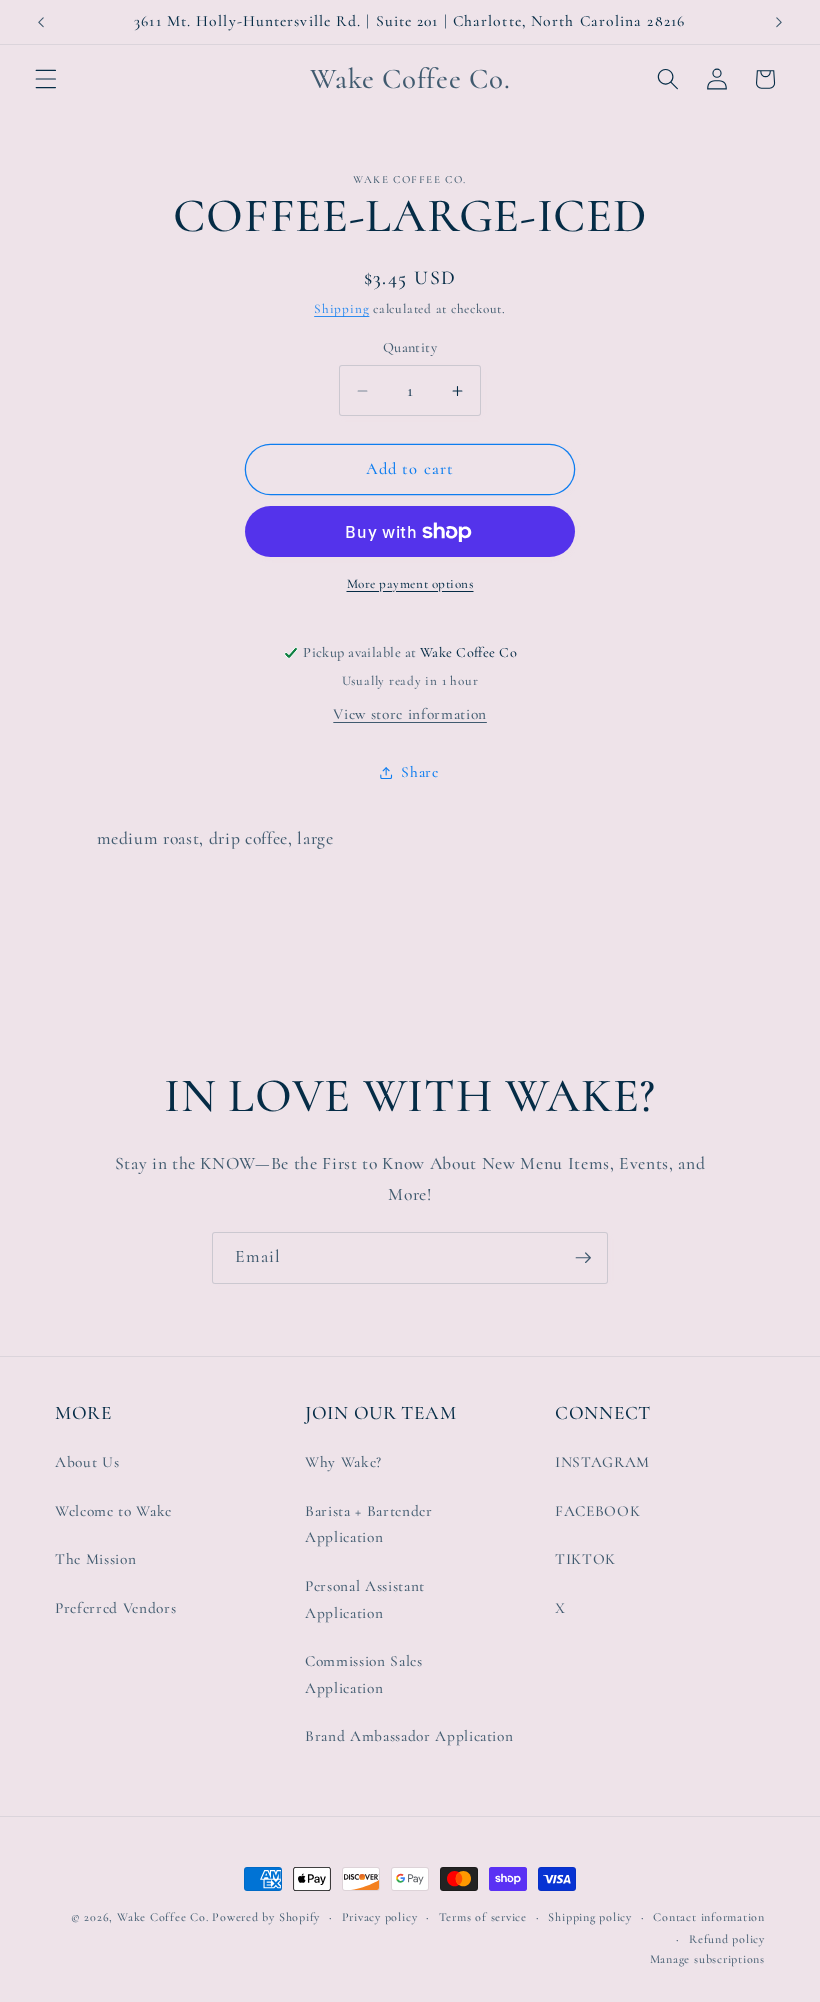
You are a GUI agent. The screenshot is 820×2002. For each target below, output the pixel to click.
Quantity (410, 347)
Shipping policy (590, 1917)
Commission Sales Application (364, 1674)
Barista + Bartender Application (369, 1524)
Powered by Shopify (266, 1917)
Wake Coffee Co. (163, 1917)
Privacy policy (380, 1917)
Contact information (709, 1917)
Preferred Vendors (115, 1608)
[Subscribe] (583, 1258)
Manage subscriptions (707, 1959)
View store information (410, 714)
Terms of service (483, 1917)
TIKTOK (585, 1559)
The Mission (95, 1559)
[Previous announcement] (41, 22)
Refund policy (727, 1939)
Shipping (341, 309)
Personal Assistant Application (365, 1599)
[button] (46, 79)
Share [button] (419, 772)
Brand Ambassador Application (409, 1736)
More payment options (410, 584)
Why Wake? (343, 1462)
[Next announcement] (779, 22)
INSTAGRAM (602, 1462)
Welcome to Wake (113, 1511)
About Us (87, 1462)
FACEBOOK (597, 1511)
